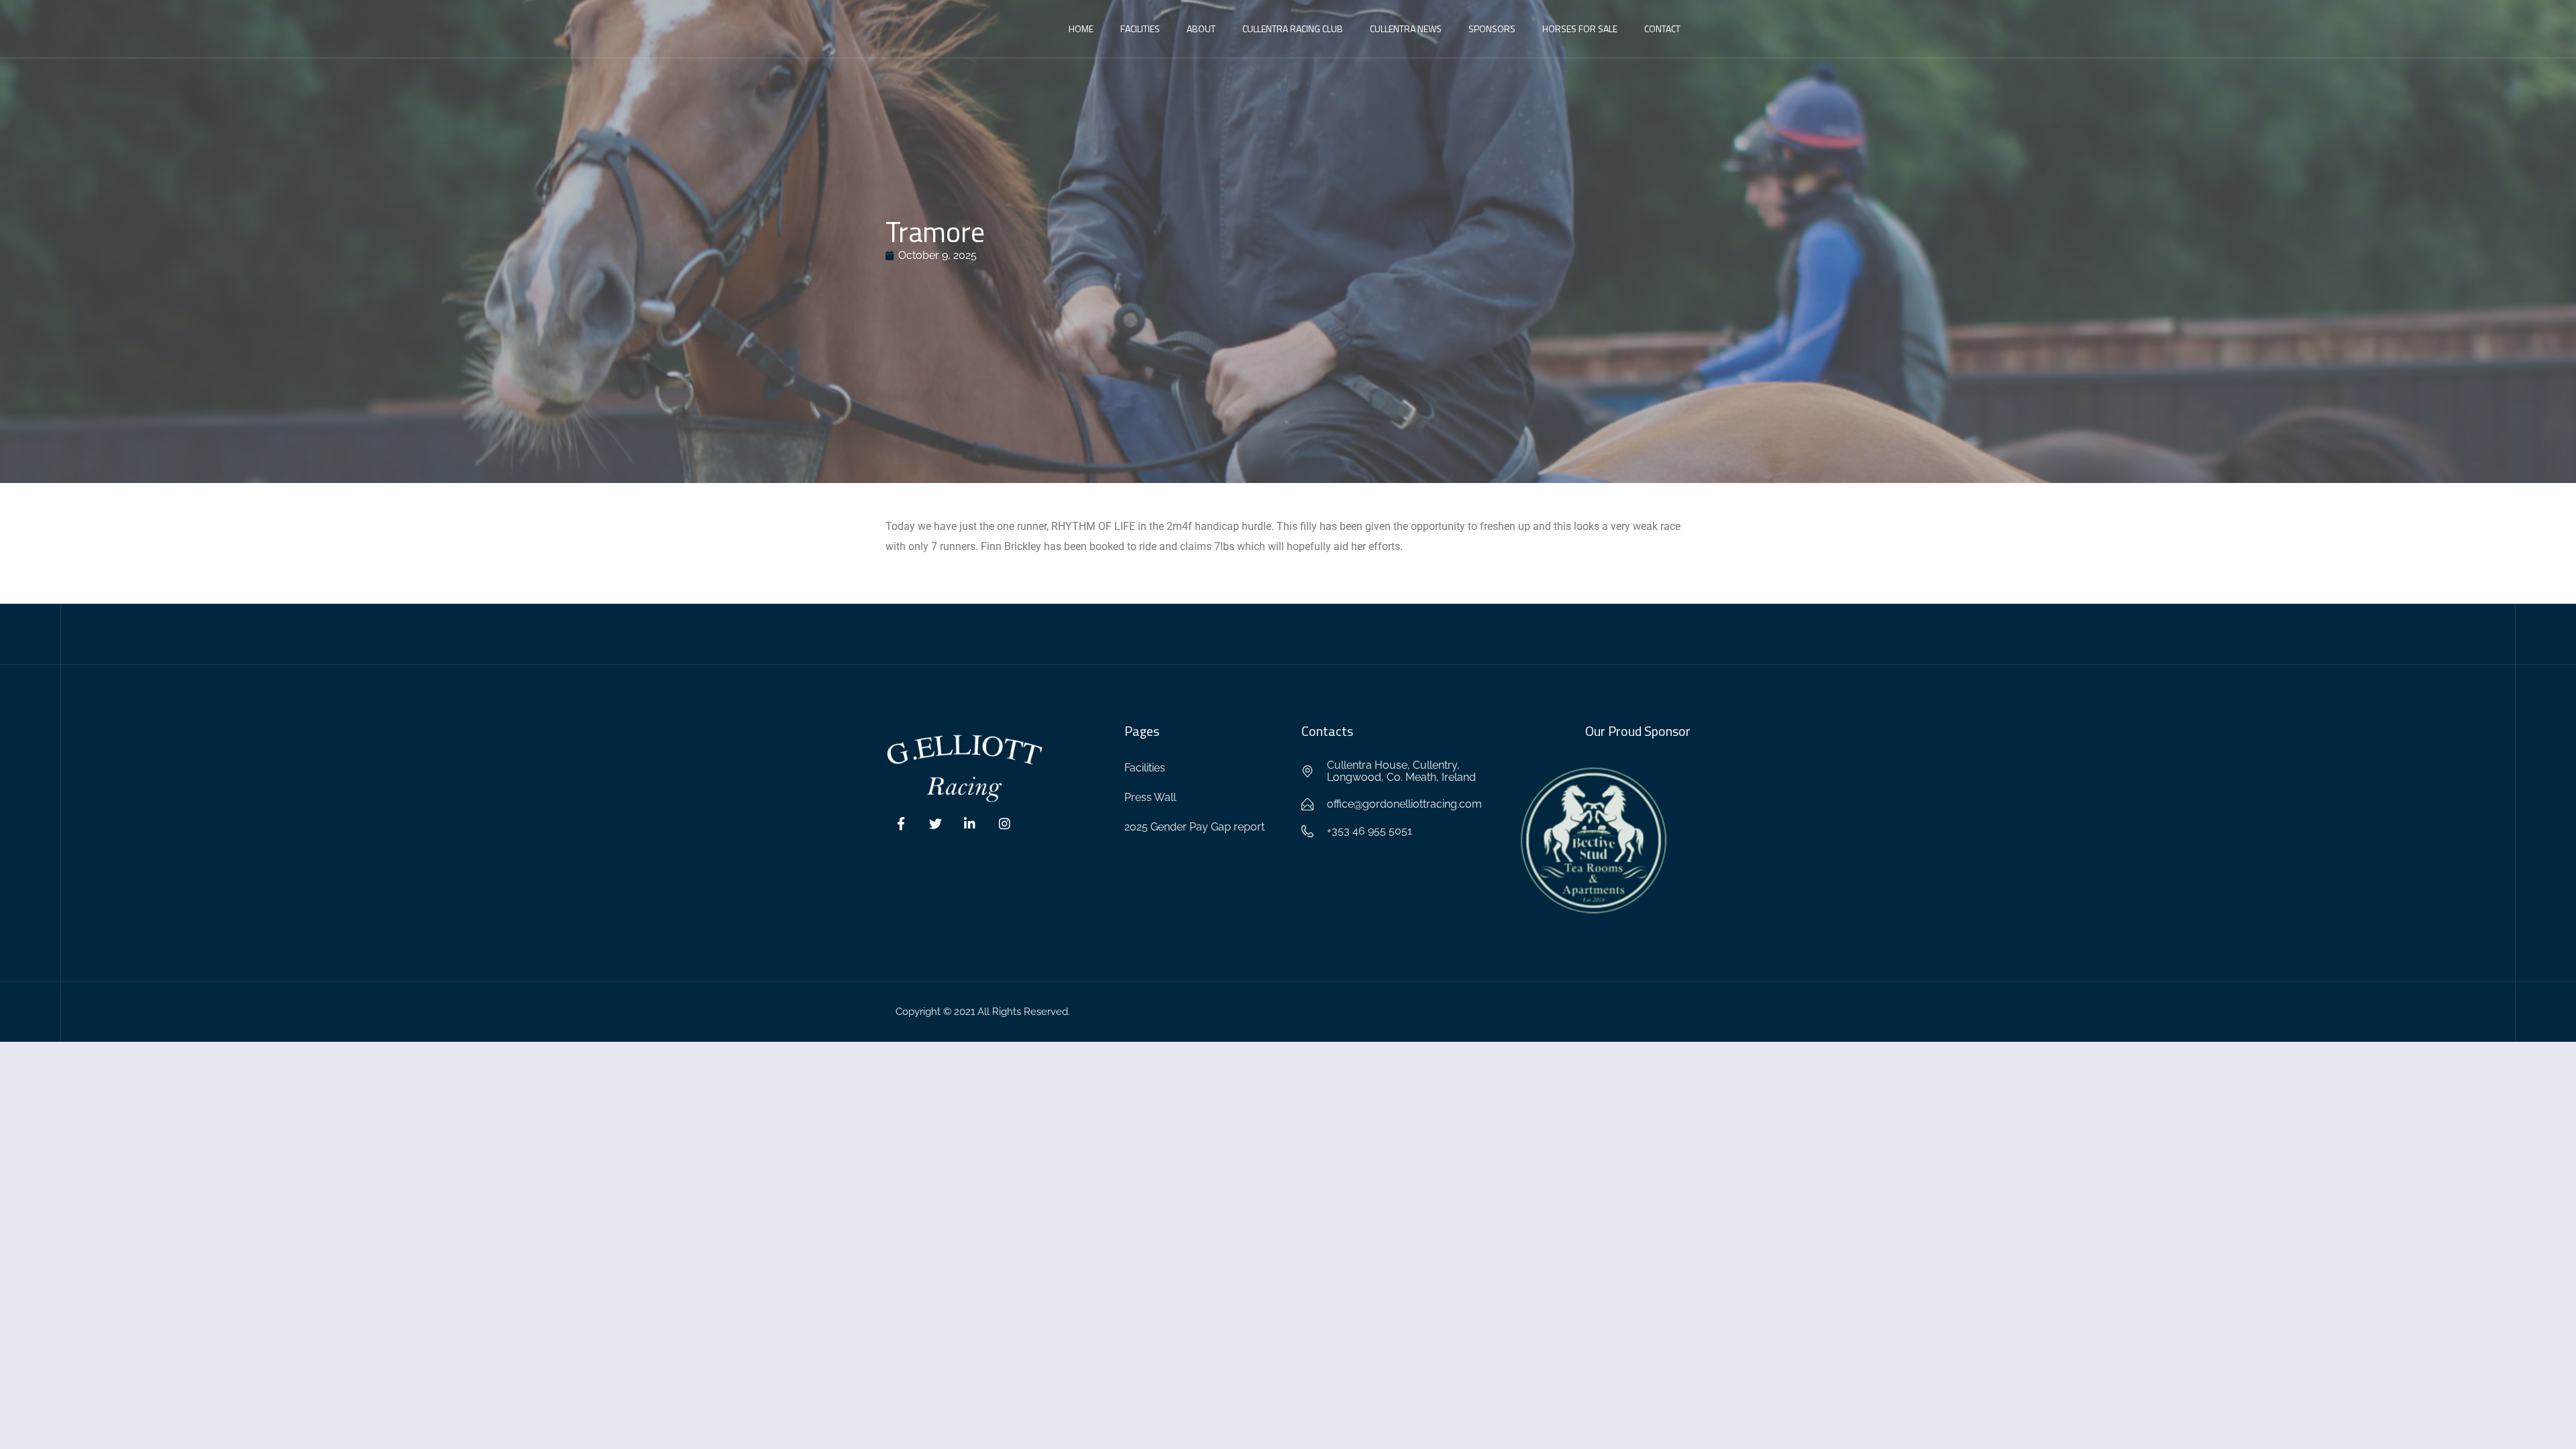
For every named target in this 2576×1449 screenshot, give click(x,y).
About (1201, 29)
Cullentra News (1406, 29)
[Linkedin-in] (970, 824)
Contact (1662, 29)
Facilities (1140, 29)
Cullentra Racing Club (1293, 29)
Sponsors (1492, 29)
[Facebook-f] (901, 824)
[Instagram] (1005, 824)
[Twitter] (936, 824)
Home (1081, 29)
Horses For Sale (1580, 29)
